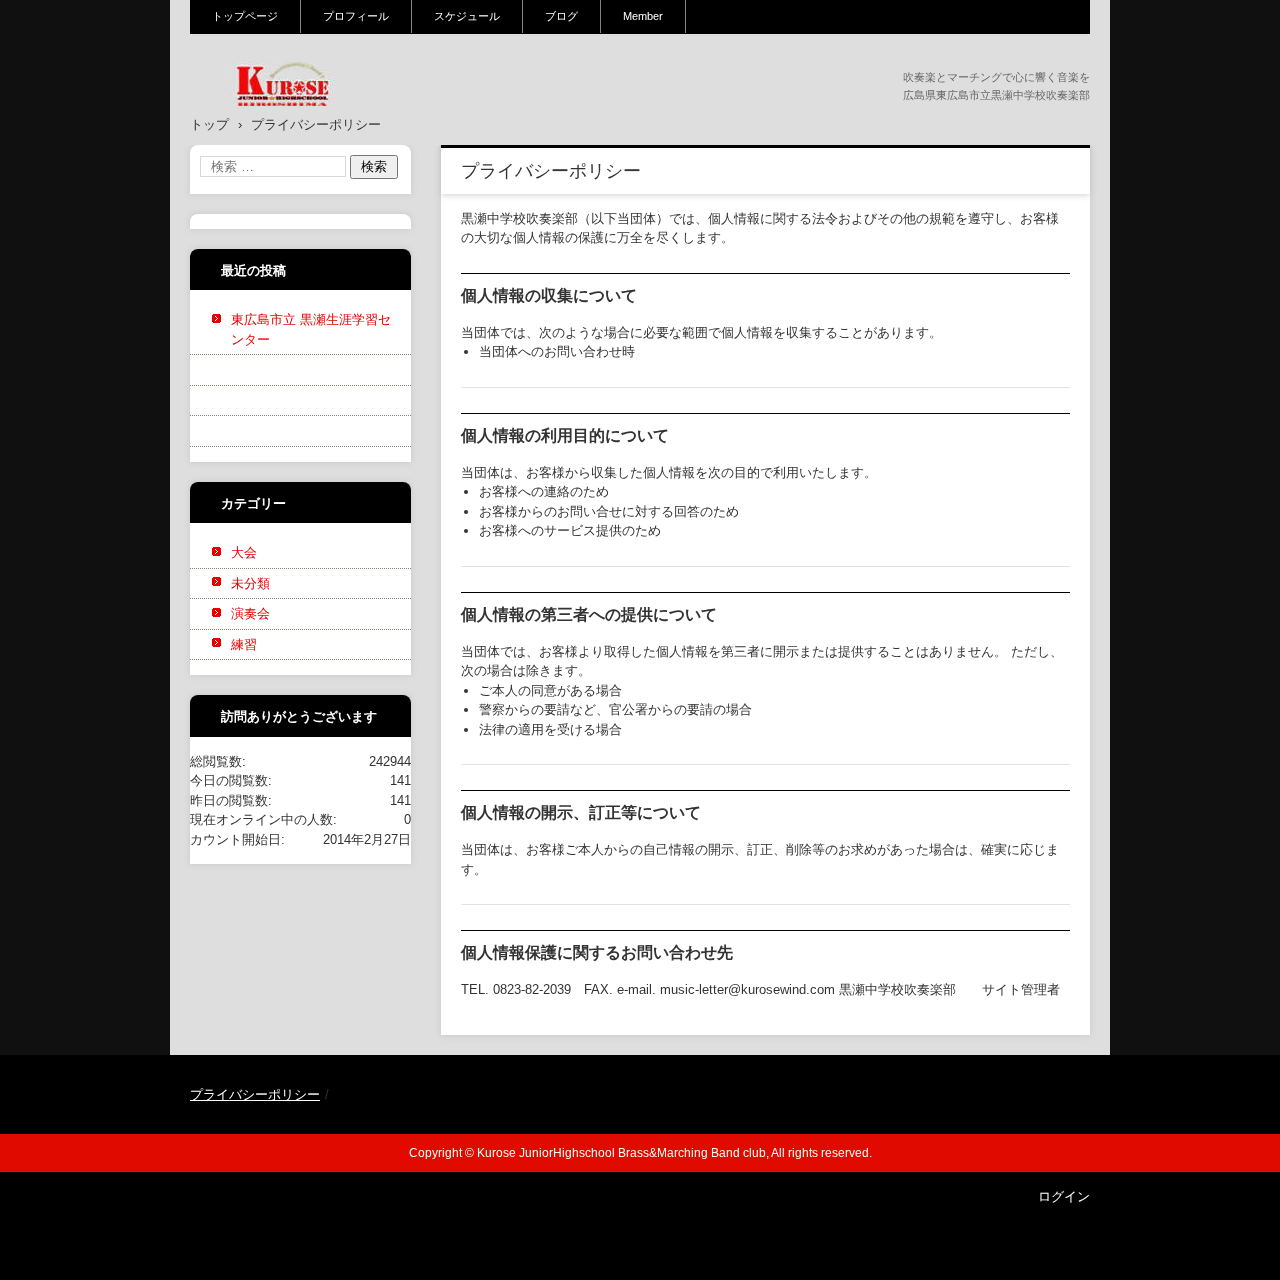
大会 (244, 552)
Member (643, 16)
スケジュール (467, 16)
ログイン (1064, 1196)
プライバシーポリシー (255, 1094)
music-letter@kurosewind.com (747, 989)
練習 (244, 644)
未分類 (250, 583)
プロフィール (356, 16)
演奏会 (250, 613)
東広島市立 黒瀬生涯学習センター (311, 329)
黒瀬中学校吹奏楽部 (271, 119)
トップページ (245, 16)
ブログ (561, 16)
